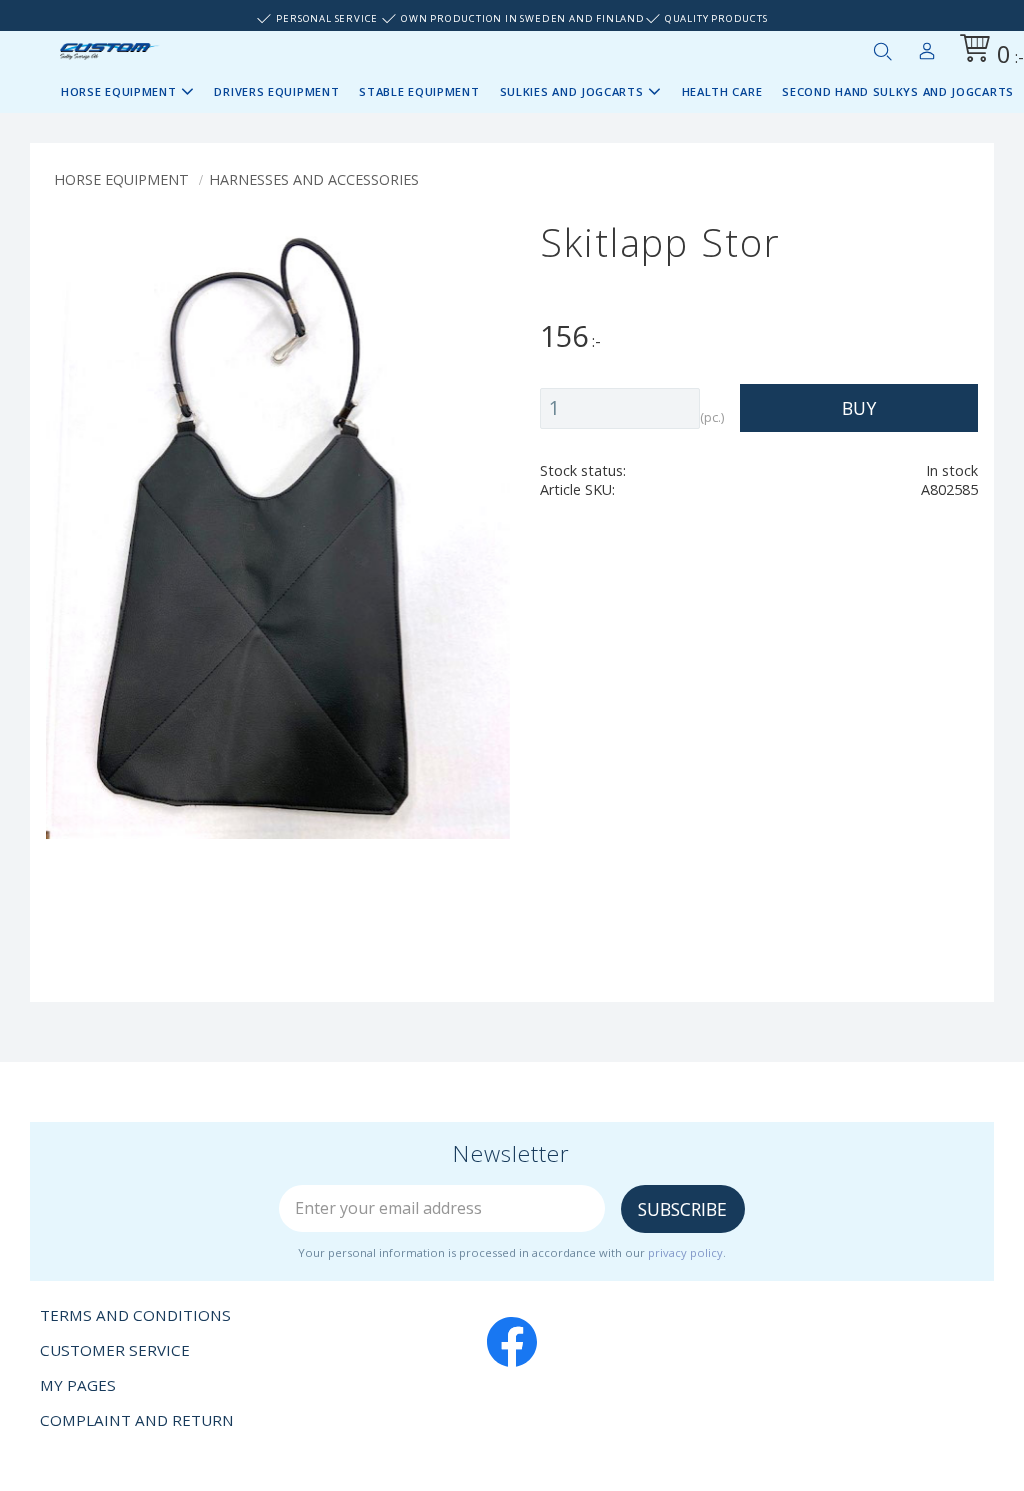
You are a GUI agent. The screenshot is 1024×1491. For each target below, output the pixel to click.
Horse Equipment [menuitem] (119, 91)
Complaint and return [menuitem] (137, 1420)
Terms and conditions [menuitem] (135, 1315)
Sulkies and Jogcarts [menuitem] (572, 91)
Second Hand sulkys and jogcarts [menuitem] (898, 91)
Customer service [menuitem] (115, 1350)
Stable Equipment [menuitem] (419, 91)
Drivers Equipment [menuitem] (276, 91)
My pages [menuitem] (927, 47)
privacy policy (685, 1252)
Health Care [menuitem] (722, 91)
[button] (882, 51)
